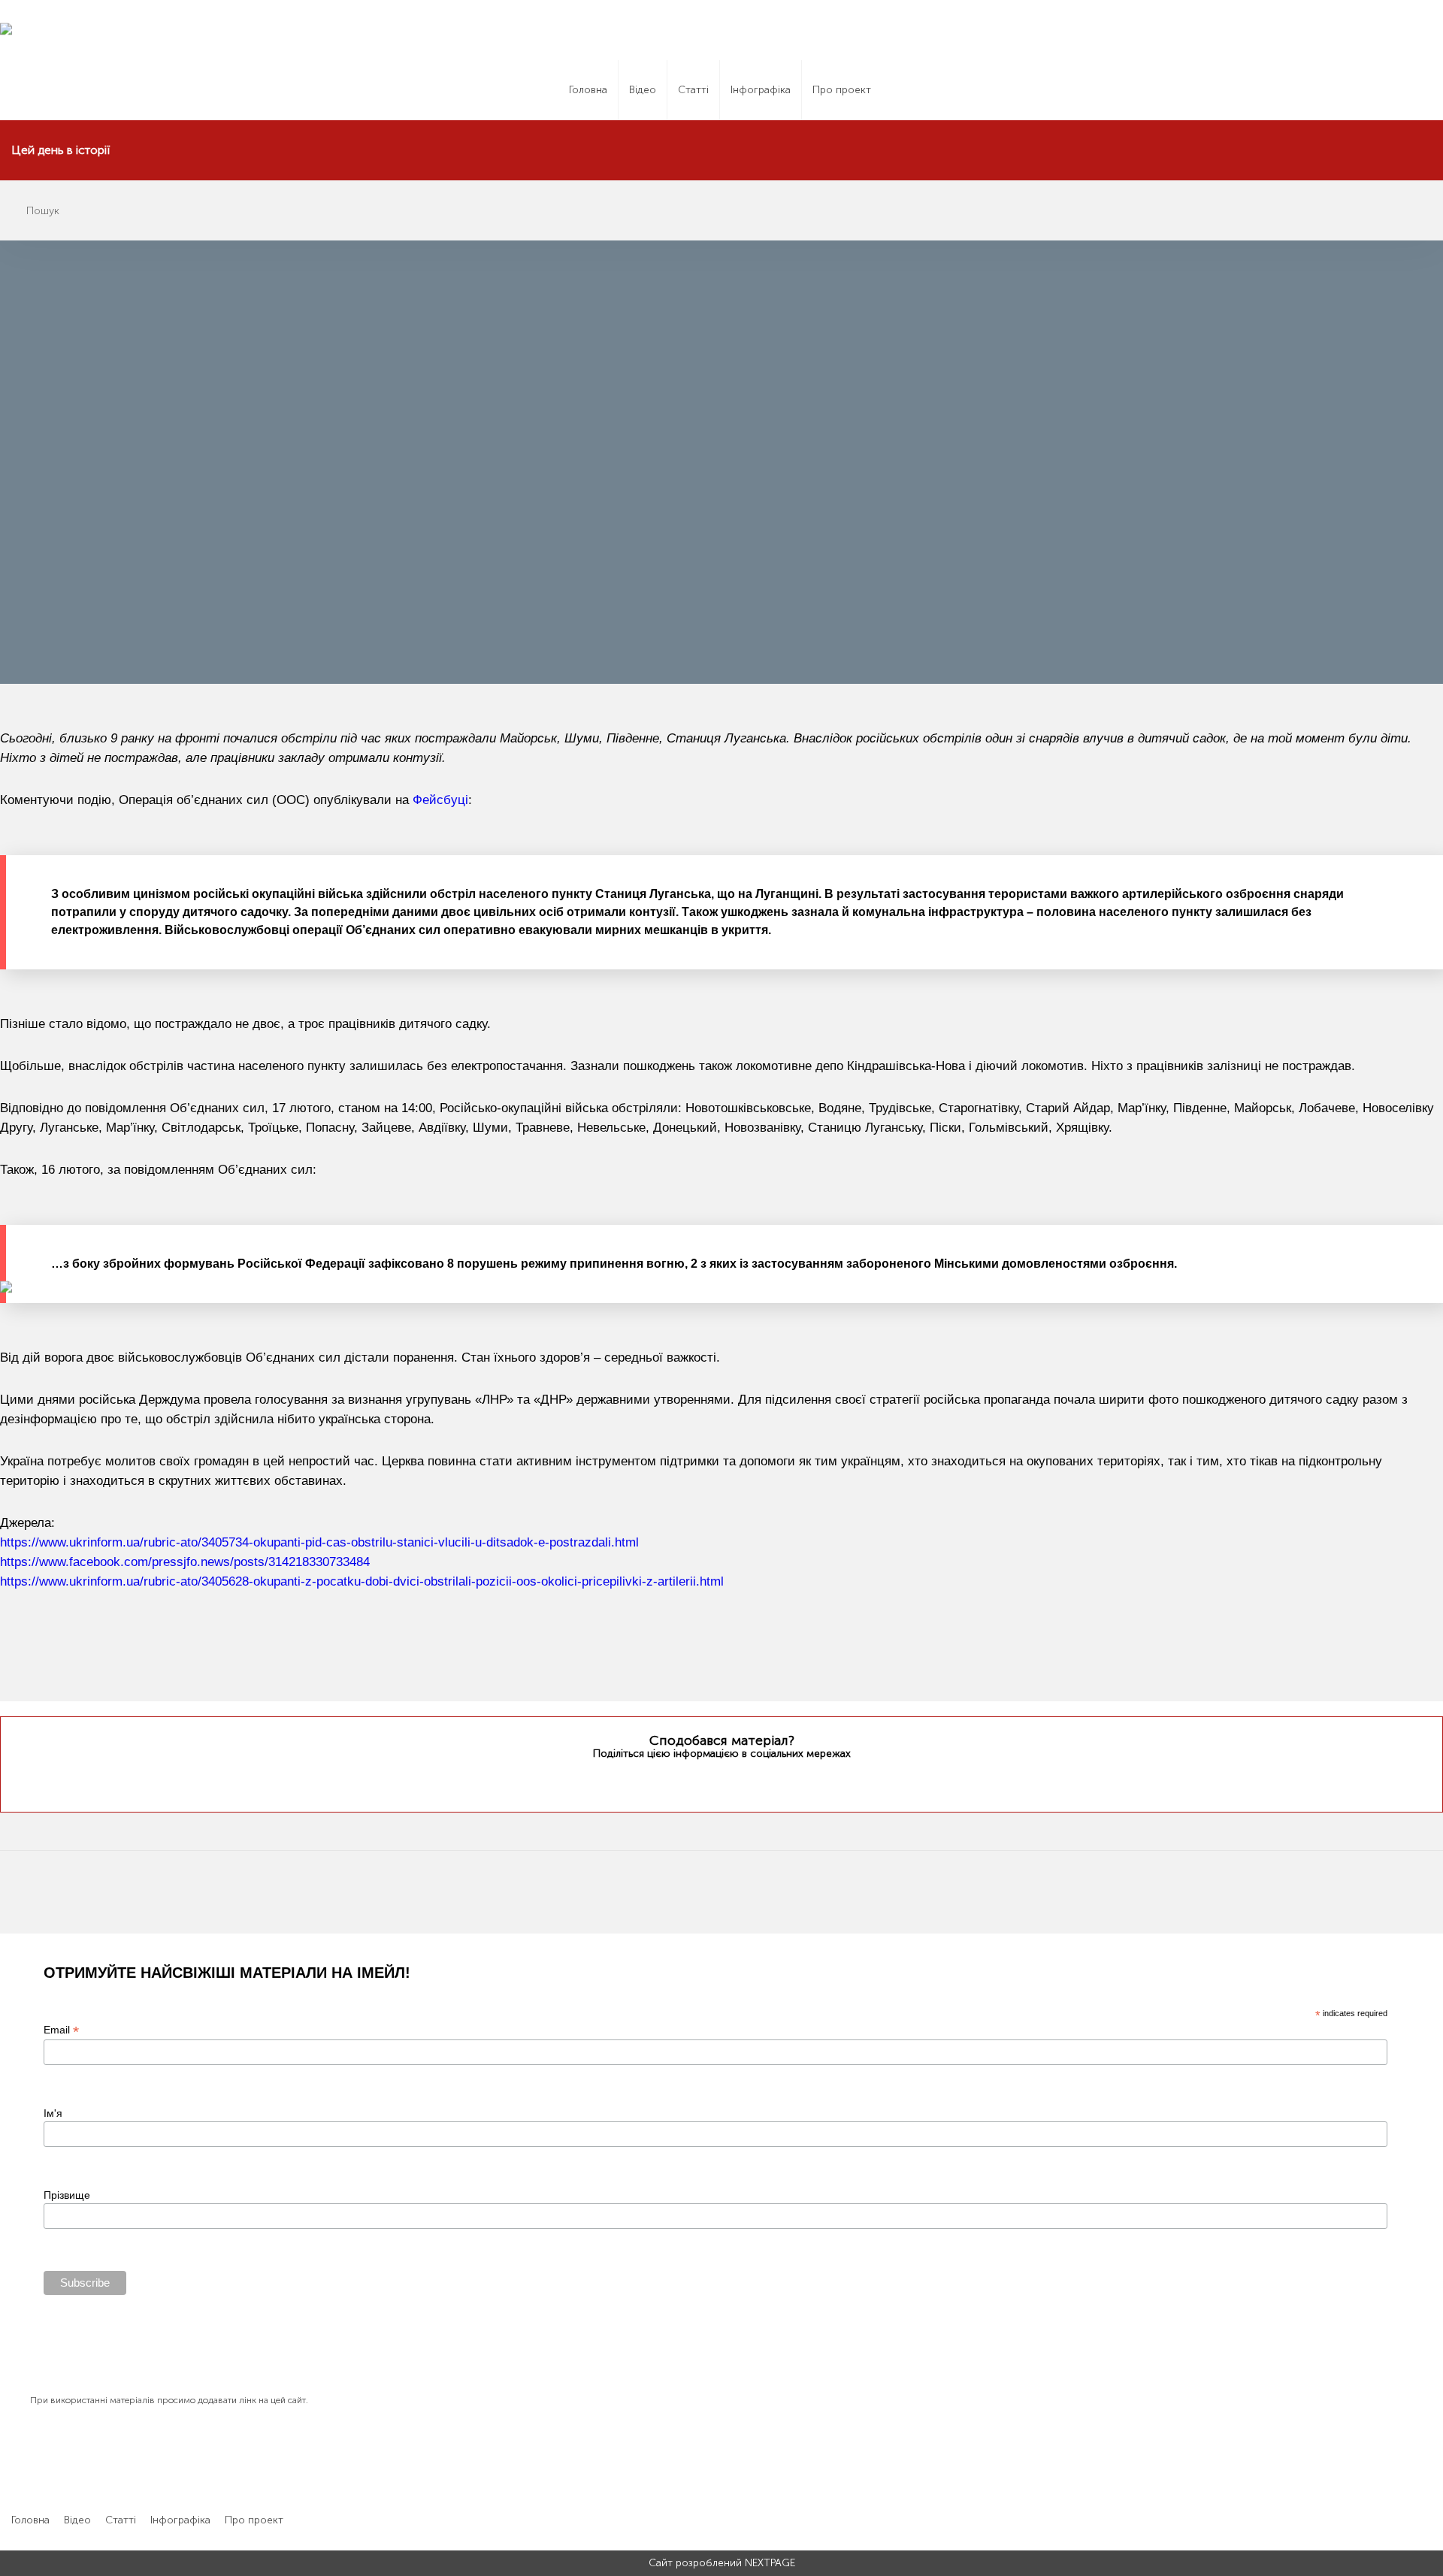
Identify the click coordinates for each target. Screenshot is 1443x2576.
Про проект (842, 90)
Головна (588, 90)
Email (61, 2030)
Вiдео (643, 90)
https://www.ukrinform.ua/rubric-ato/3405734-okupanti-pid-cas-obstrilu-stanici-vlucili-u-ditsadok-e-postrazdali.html (319, 1542)
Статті (693, 90)
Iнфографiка (761, 90)
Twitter (691, 1782)
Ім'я (53, 2113)
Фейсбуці (440, 800)
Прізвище (67, 2195)
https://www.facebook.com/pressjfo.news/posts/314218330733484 (185, 1562)
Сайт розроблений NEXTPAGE (722, 2563)
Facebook (720, 1782)
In (750, 1782)
